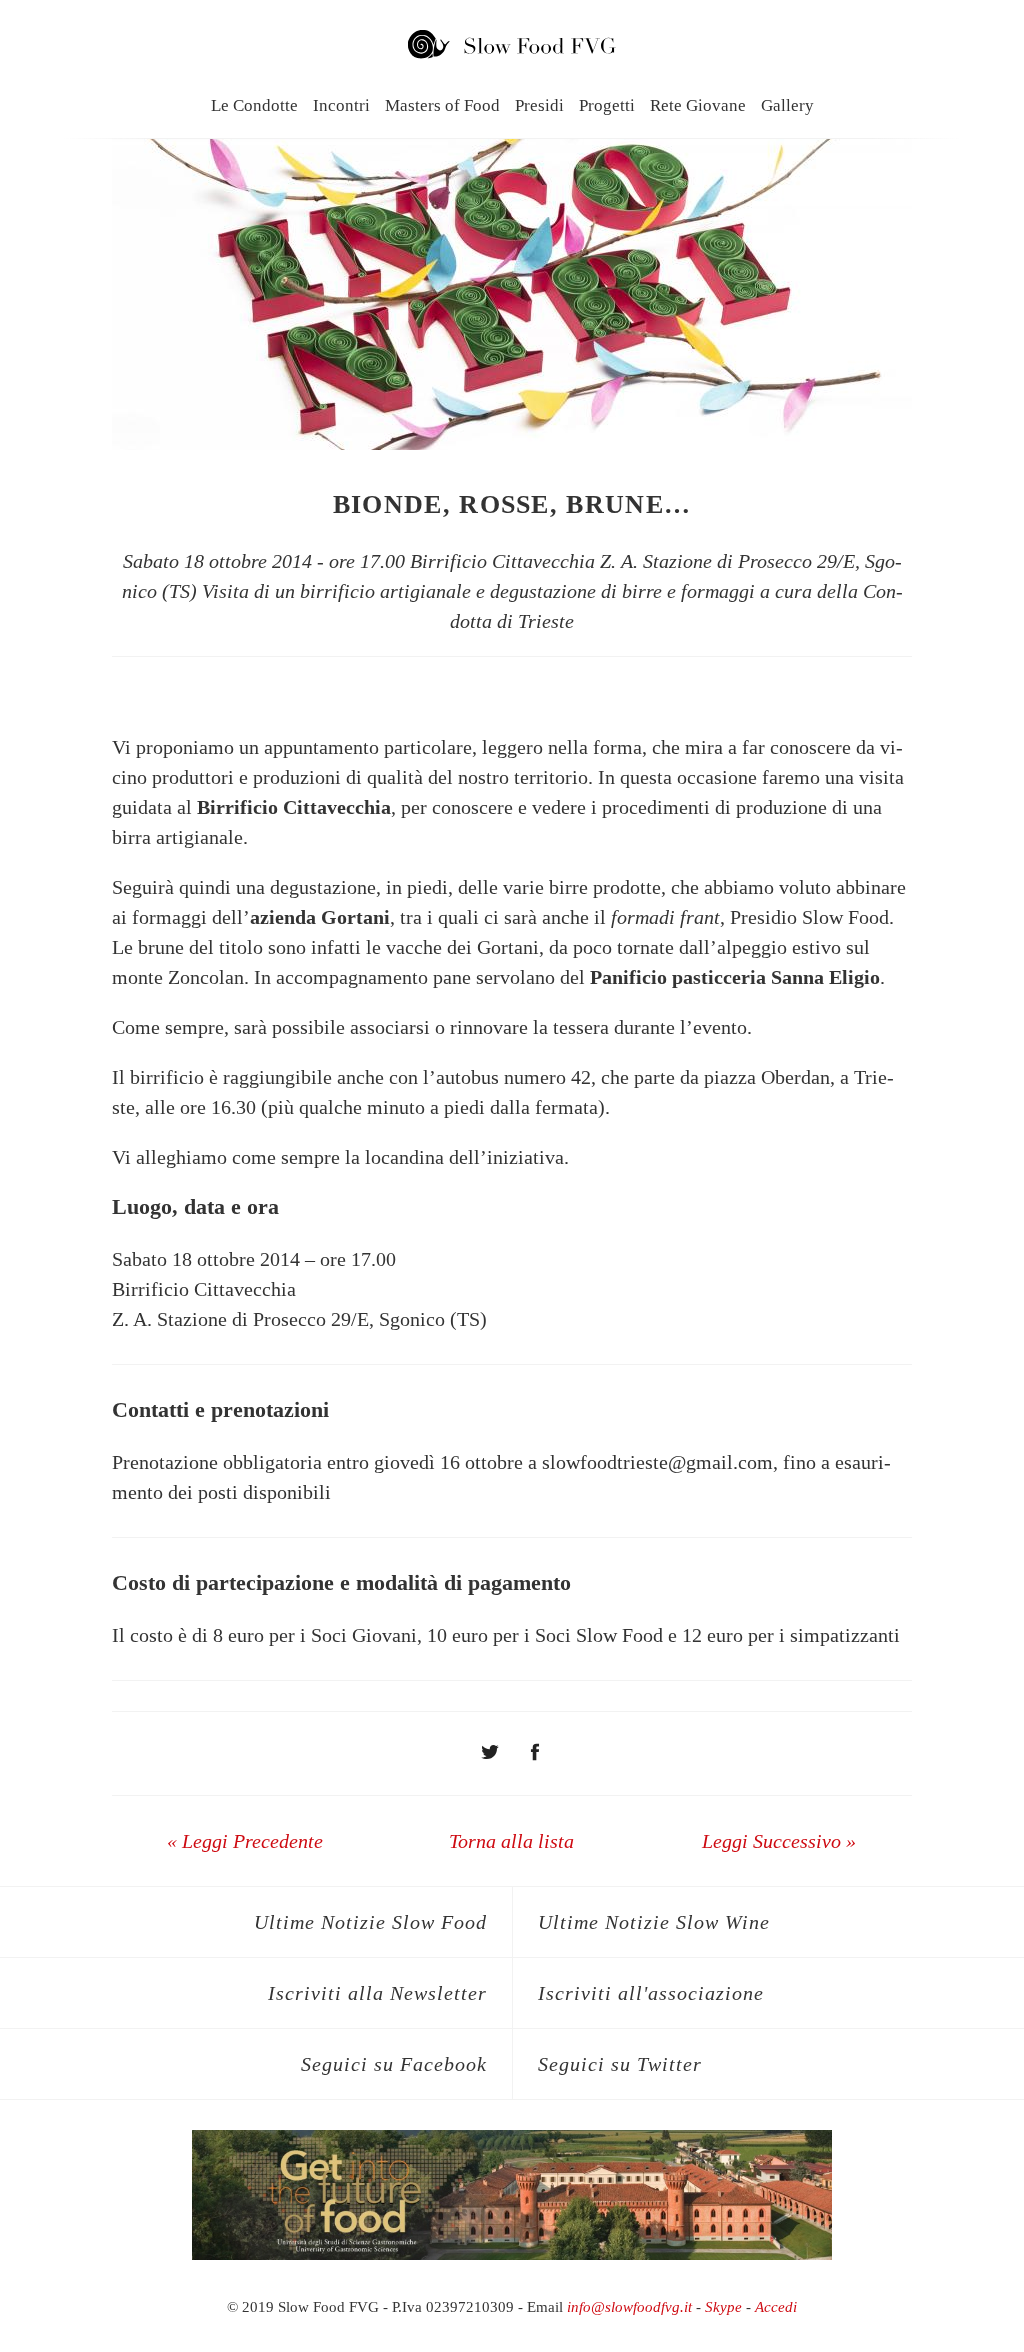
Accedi (776, 2307)
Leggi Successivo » (779, 1841)
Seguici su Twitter (620, 2064)
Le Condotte (254, 105)
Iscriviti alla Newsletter (377, 1993)
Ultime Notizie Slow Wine (654, 1922)
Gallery (787, 105)
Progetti (607, 105)
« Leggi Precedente (245, 1841)
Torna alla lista (511, 1841)
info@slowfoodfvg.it (629, 2307)
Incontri (341, 105)
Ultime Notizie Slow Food (370, 1922)
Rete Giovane (698, 105)
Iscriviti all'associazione (651, 1993)
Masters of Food (442, 105)
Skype (723, 2307)
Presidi (539, 105)
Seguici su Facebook (394, 2064)
